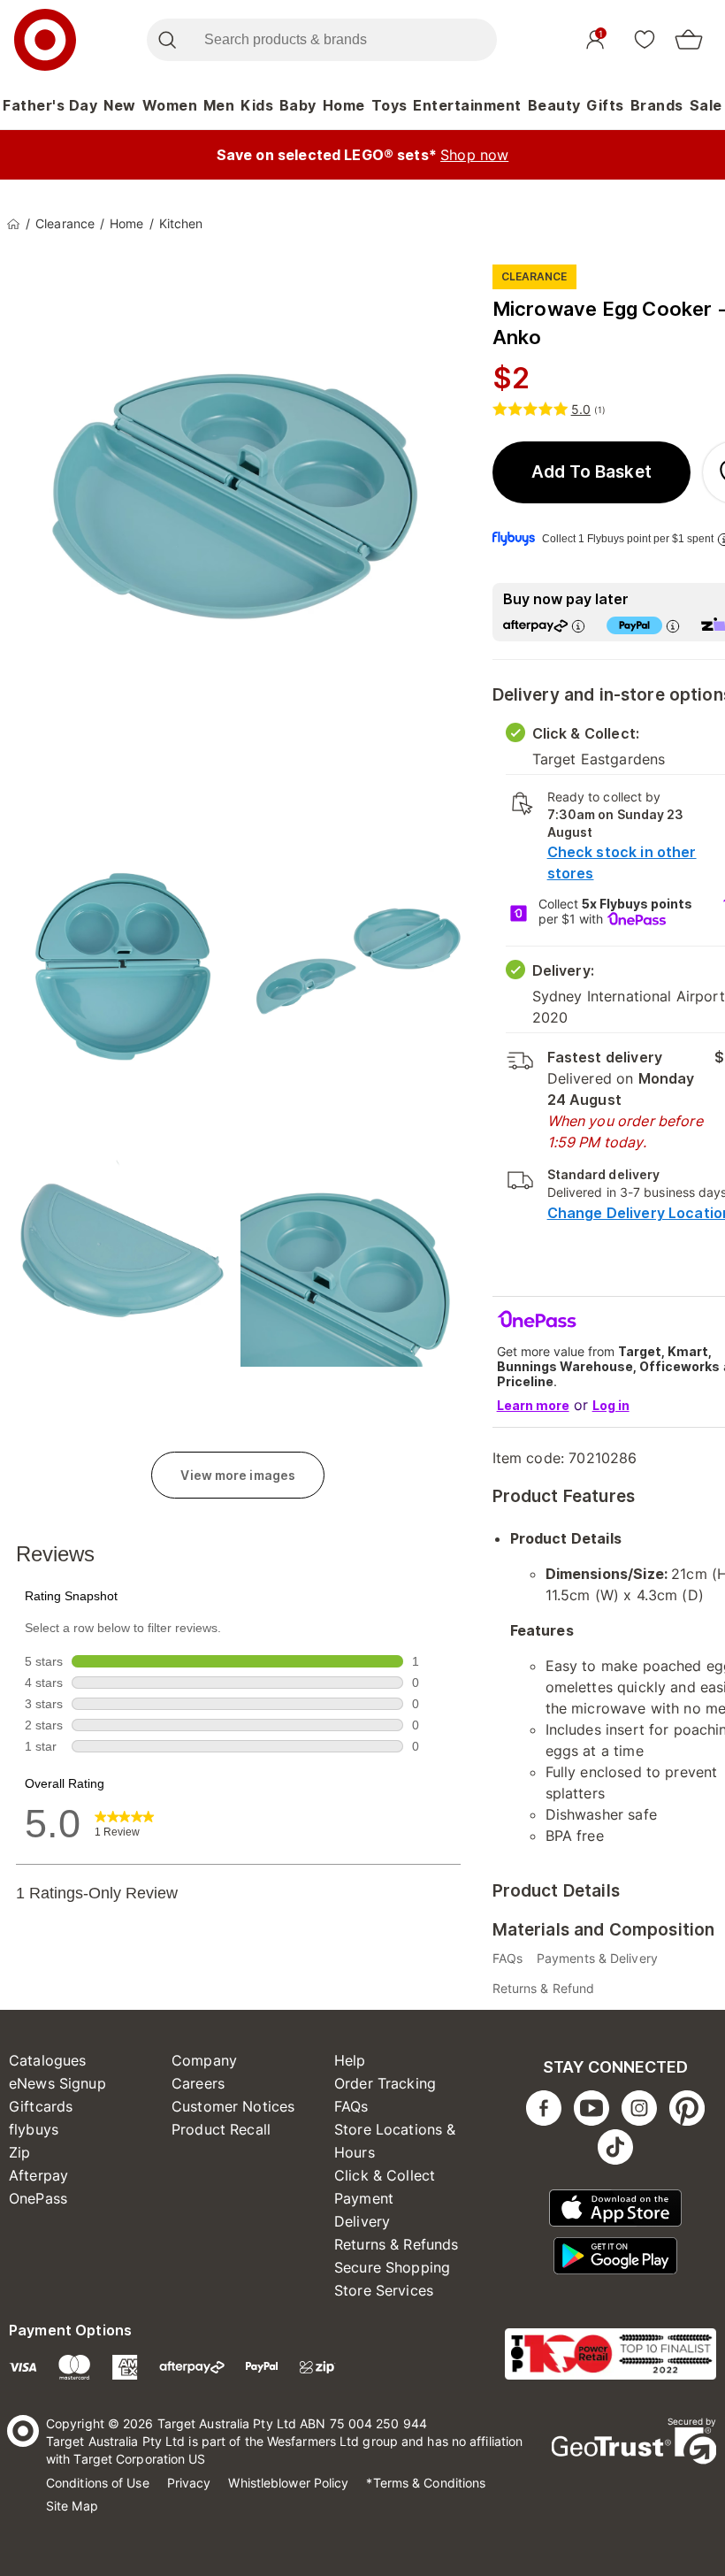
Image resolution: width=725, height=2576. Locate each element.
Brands (657, 105)
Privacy (189, 2483)
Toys (389, 105)
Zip (19, 2152)
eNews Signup (57, 2083)
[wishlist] (645, 39)
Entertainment (467, 105)
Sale (706, 105)
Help (350, 2060)
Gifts (605, 105)
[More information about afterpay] (578, 626)
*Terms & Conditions (426, 2483)
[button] (592, 472)
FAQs (351, 2106)
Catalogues (48, 2060)
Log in (611, 1405)
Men (219, 105)
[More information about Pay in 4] (673, 626)
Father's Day (50, 105)
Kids (257, 105)
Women (170, 105)
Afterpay (38, 2175)
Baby (298, 105)
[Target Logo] (45, 40)
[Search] (167, 40)
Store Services (384, 2290)
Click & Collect (385, 2175)
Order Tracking (385, 2083)
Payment (364, 2198)
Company (204, 2060)
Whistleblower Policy (288, 2483)
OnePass (38, 2198)
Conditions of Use (98, 2483)
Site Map (72, 2506)
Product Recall (221, 2129)
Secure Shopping (392, 2267)
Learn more (533, 1405)
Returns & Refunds (397, 2244)
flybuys (34, 2129)
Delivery (362, 2221)
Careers (198, 2083)
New (120, 105)
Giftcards (41, 2106)
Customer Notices (233, 2106)
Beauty (554, 105)
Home (344, 105)
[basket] (689, 40)
